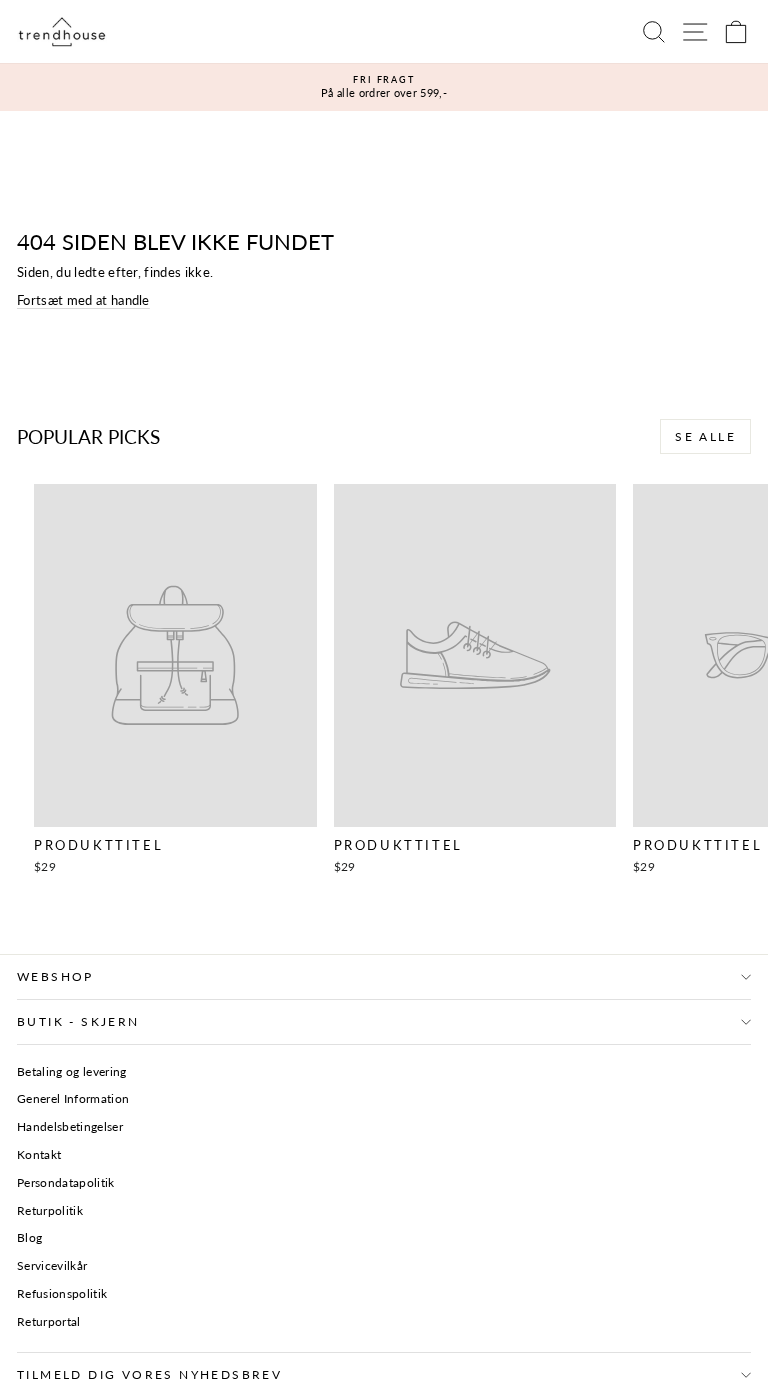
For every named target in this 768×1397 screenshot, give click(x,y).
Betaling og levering (72, 1071)
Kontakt (39, 1154)
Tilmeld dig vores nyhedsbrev (149, 1374)
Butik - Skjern (78, 1021)
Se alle (705, 436)
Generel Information (73, 1098)
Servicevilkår (52, 1265)
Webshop (55, 976)
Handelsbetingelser (70, 1126)
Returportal (49, 1321)
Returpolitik (50, 1210)
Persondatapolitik (66, 1182)
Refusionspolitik (62, 1293)
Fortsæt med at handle (83, 300)
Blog (29, 1237)
